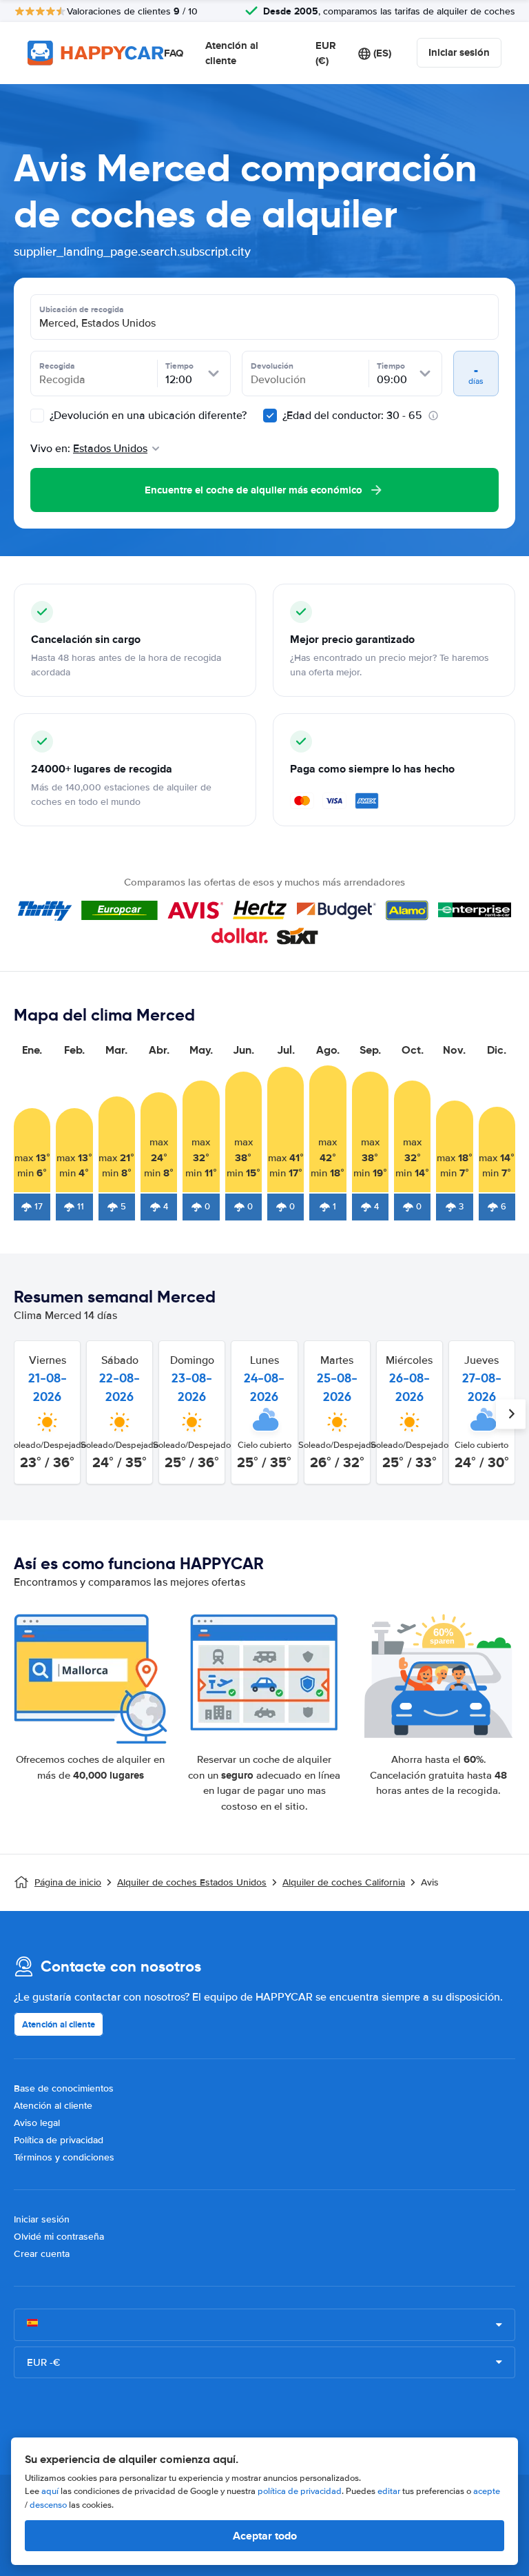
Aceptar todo (265, 2536)
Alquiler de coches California (344, 1882)
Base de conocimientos (64, 2088)
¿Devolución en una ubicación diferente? (147, 416)
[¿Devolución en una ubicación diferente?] (37, 416)
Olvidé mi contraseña (59, 2237)
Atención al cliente (232, 53)
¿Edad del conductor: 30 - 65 (352, 416)
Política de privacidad (59, 2140)
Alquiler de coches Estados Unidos (192, 1882)
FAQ (174, 53)
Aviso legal (37, 2123)
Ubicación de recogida (82, 309)
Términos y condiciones (64, 2157)
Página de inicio (68, 1882)
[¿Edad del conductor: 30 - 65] (270, 416)
